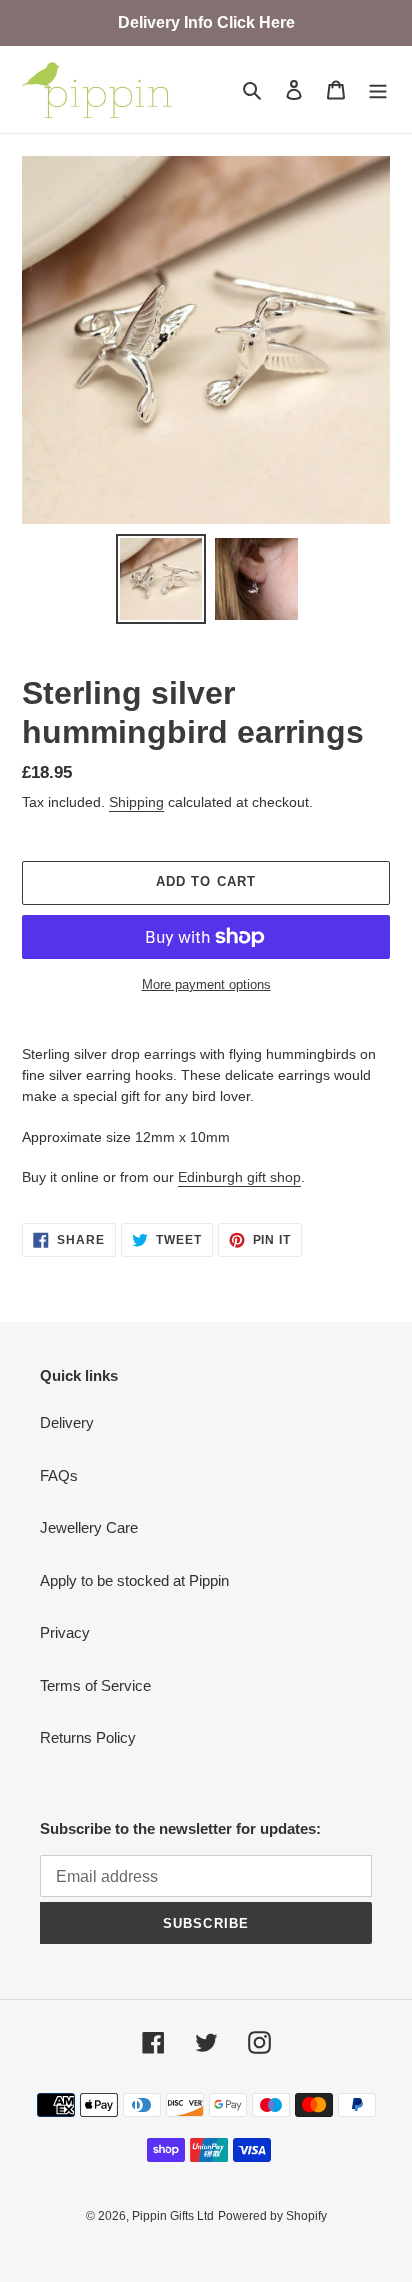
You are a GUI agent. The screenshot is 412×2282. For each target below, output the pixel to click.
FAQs (59, 1475)
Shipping (136, 802)
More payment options (206, 984)
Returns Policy (88, 1737)
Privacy (65, 1632)
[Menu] (378, 89)
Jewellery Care (89, 1527)
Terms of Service (95, 1685)
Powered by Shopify (272, 2216)
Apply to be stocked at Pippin (134, 1580)
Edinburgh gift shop (239, 1177)
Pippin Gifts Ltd (173, 2216)
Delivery (67, 1422)
